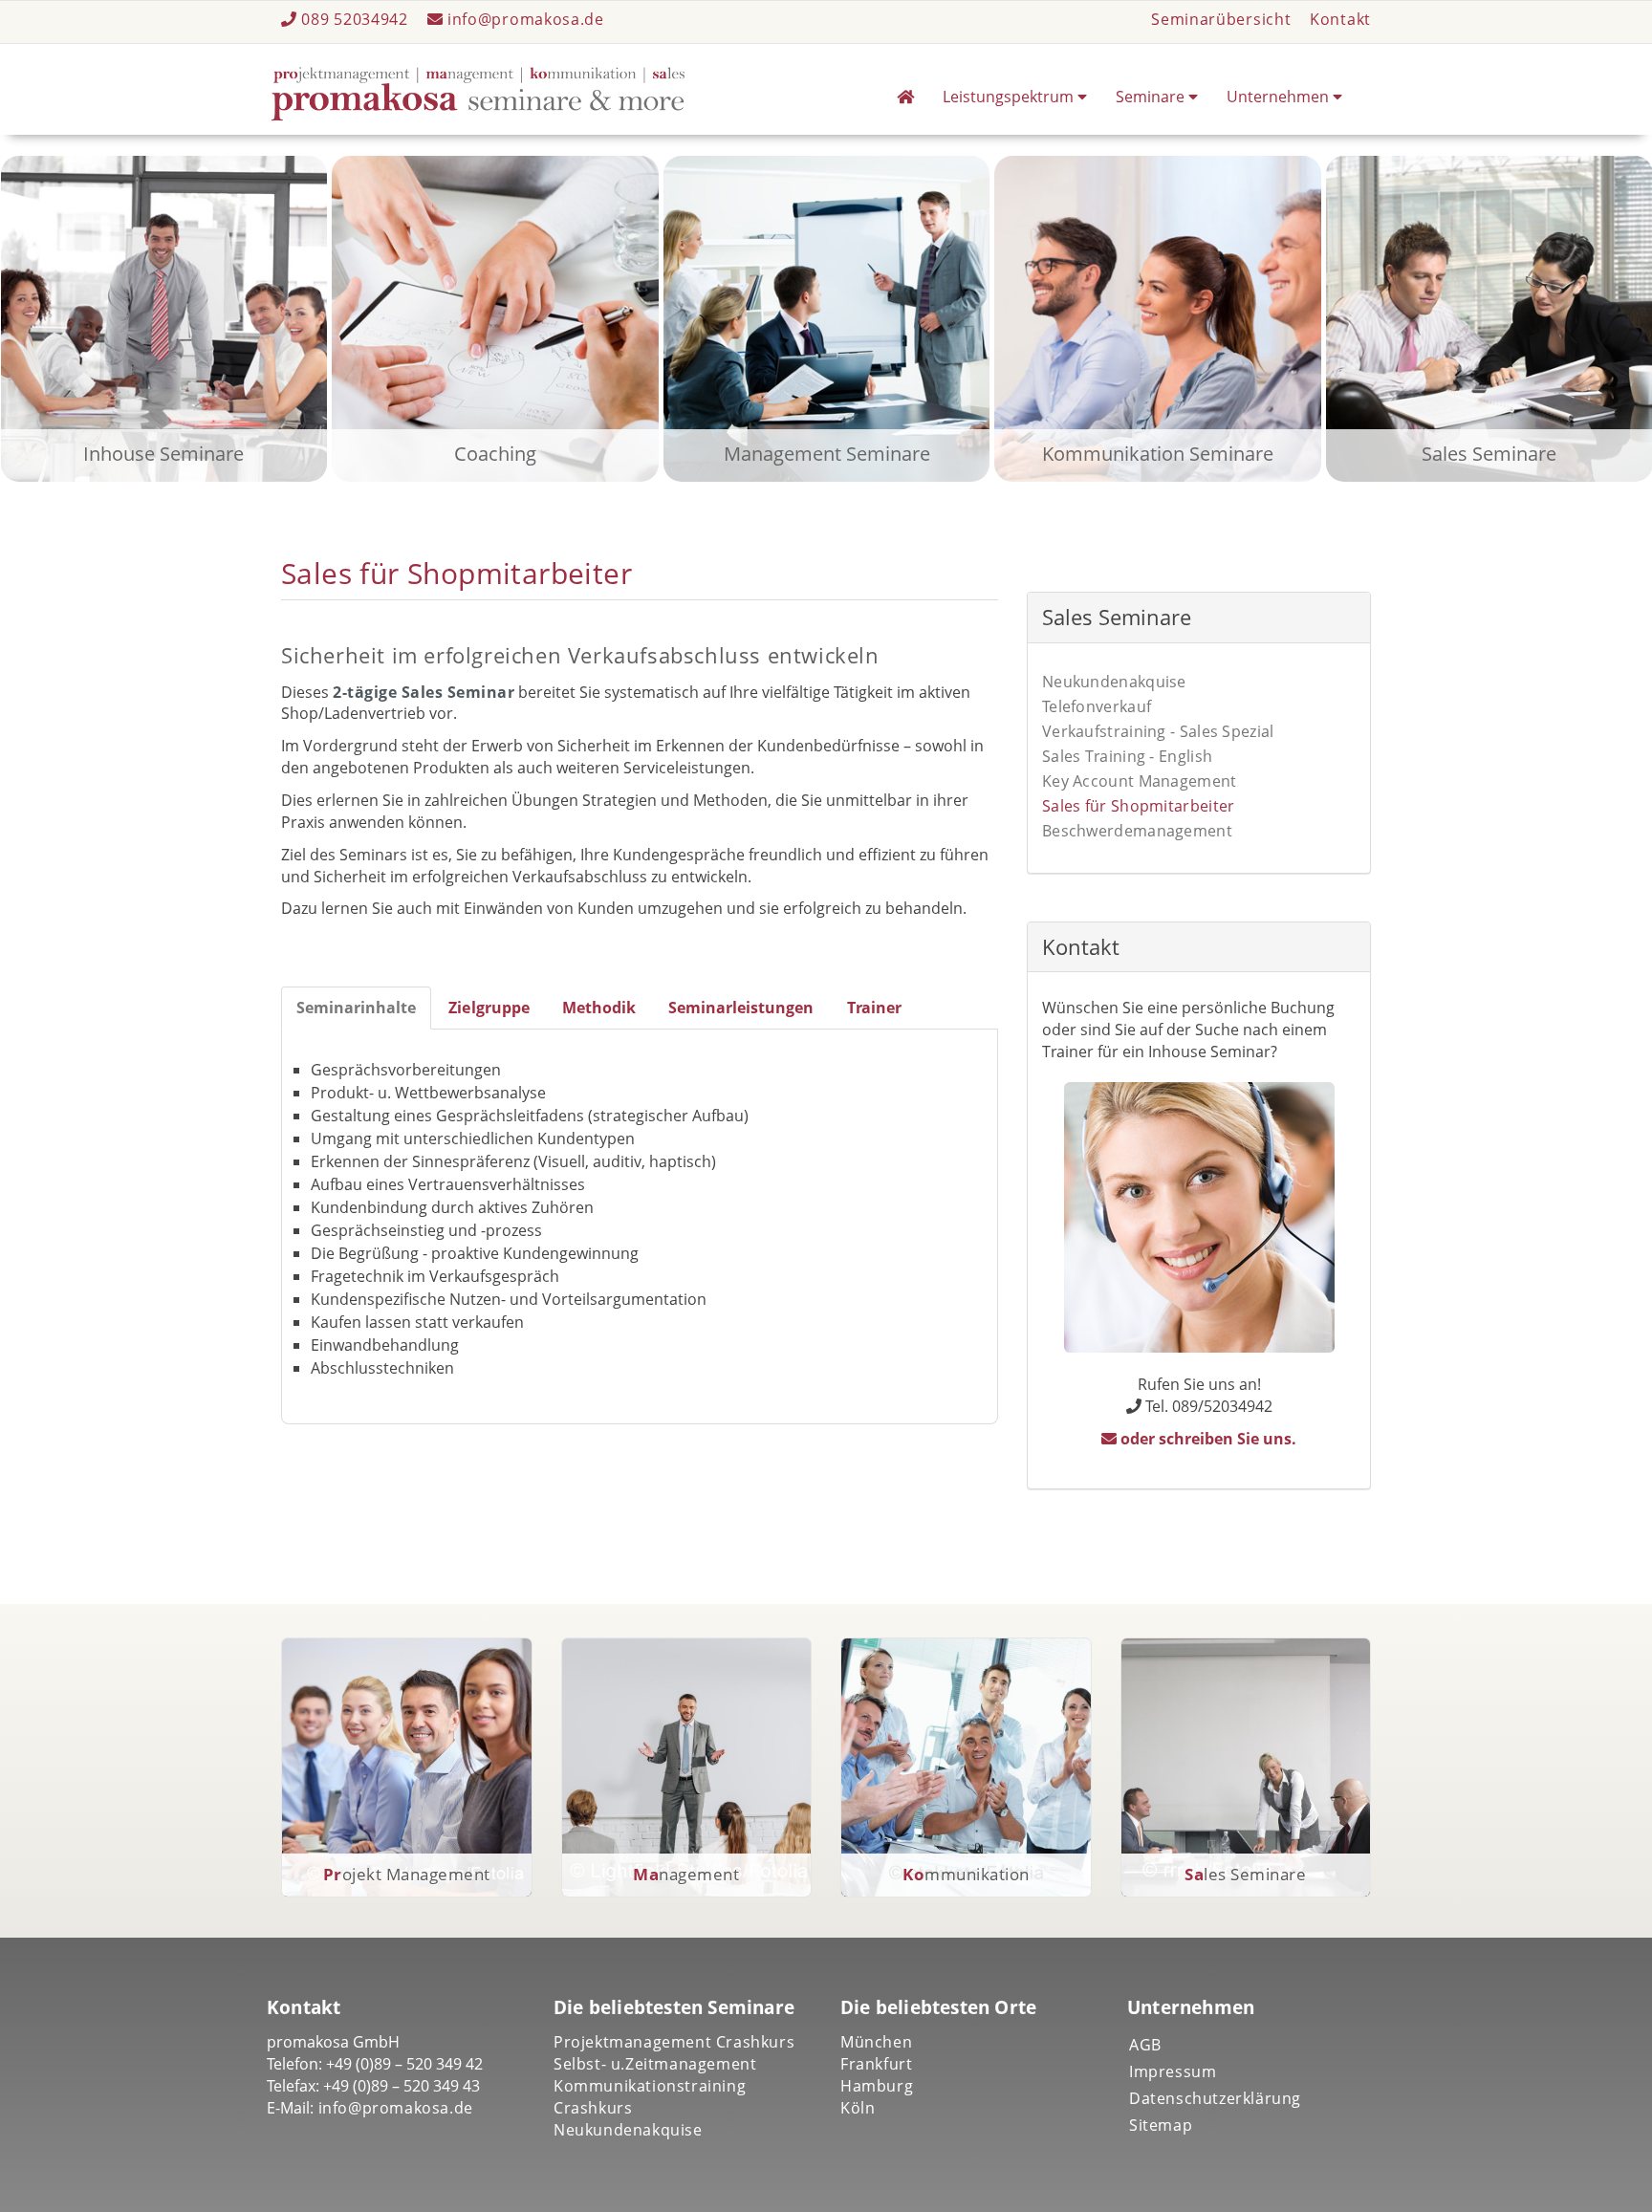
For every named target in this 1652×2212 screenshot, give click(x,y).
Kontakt (1340, 19)
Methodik (599, 1008)
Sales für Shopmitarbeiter (1139, 806)
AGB (1145, 2045)
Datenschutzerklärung (1215, 2098)
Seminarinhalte (356, 1008)
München (876, 2042)
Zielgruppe (489, 1008)
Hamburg (877, 2086)
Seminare (1152, 97)
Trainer (874, 1008)
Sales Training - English (1127, 756)
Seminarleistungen (741, 1008)
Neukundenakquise (1114, 682)
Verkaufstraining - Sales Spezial (1158, 731)
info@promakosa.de (523, 19)
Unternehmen (1280, 97)
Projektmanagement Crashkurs (674, 2042)
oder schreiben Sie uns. (1207, 1439)
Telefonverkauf (1097, 706)
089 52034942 (355, 19)
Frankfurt (876, 2064)
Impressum (1173, 2071)
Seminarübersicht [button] (1221, 19)
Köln (858, 2108)
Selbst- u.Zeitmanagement (655, 2064)
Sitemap (1161, 2125)
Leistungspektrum (1010, 97)
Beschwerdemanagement (1137, 831)
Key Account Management (1140, 781)
